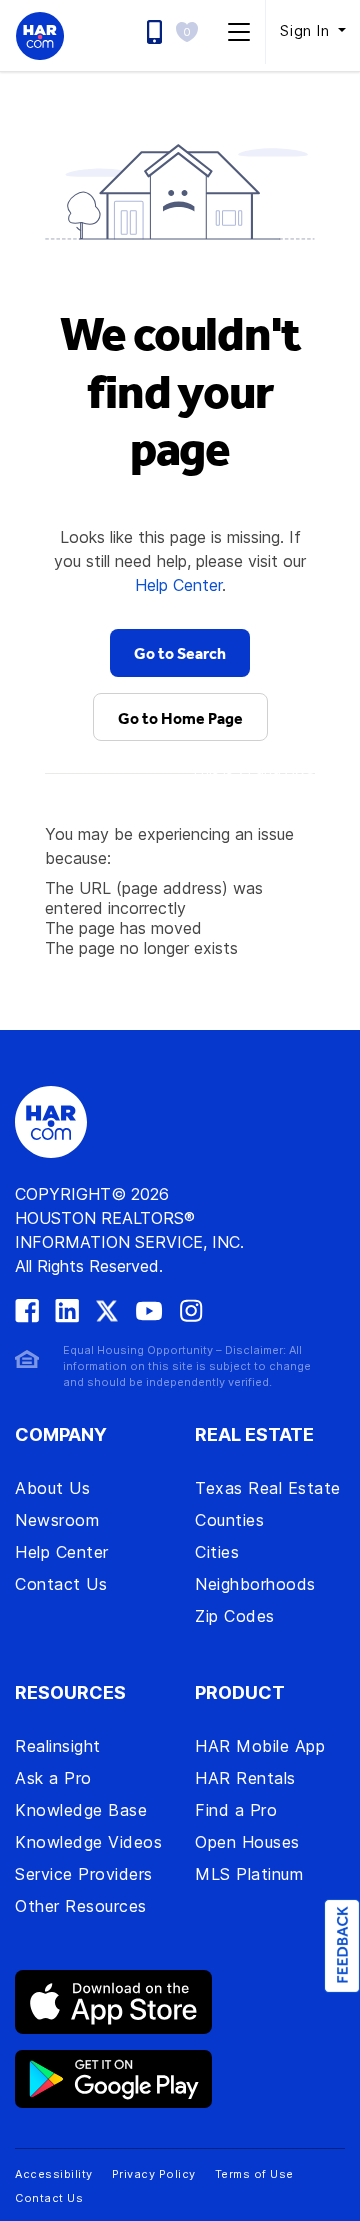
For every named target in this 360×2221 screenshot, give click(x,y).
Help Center (178, 585)
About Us (52, 1488)
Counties (229, 1520)
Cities (217, 1552)
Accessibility (54, 2174)
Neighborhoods (255, 1584)
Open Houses (247, 1842)
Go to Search (180, 653)
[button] (192, 31)
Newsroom (57, 1520)
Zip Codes (235, 1616)
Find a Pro (236, 1810)
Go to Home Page (180, 718)
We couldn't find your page (180, 390)
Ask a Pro (53, 1778)
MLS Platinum (249, 1874)
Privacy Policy (154, 2174)
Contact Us (61, 1584)
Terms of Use (254, 2174)
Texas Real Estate (268, 1488)
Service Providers (84, 1874)
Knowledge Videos (88, 1842)
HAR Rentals (245, 1778)
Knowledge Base (81, 1810)
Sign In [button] (307, 30)
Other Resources (81, 1906)
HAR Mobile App (260, 1746)
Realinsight (58, 1746)
